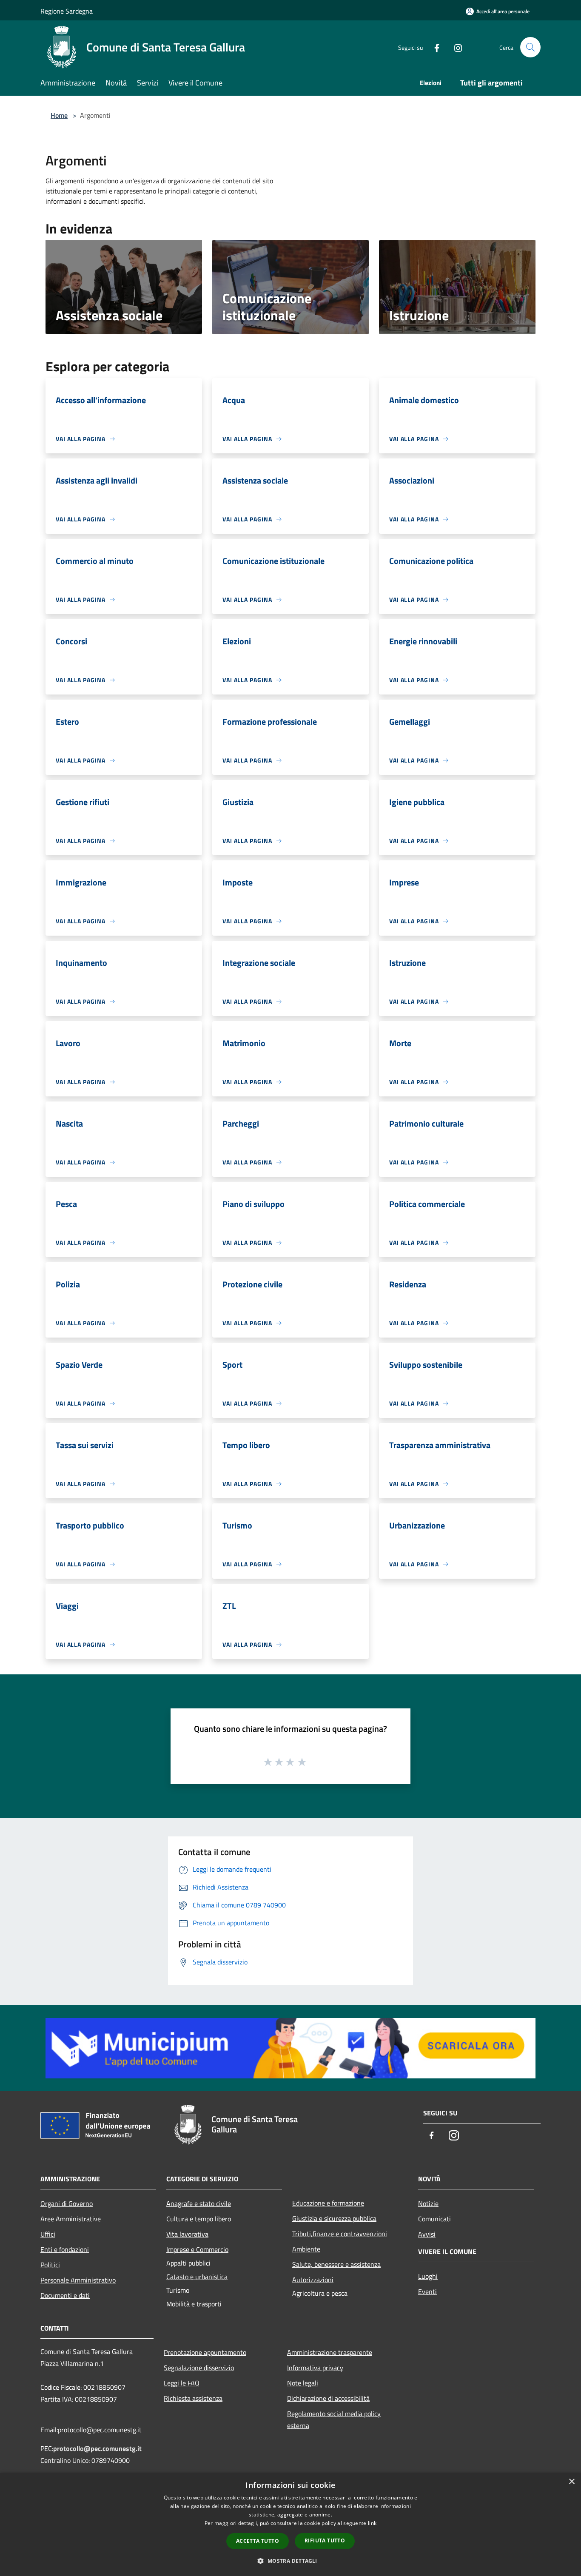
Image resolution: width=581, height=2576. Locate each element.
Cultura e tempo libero (199, 2219)
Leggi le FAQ (182, 2383)
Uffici (48, 2234)
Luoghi (428, 2276)
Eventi (427, 2291)
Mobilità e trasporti (194, 2304)
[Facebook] (433, 47)
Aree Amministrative (71, 2219)
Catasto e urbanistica (197, 2277)
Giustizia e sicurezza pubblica (334, 2218)
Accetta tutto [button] (258, 2541)
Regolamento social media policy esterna (334, 2419)
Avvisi (427, 2234)
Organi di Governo (67, 2203)
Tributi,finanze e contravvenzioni (340, 2234)
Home (59, 115)
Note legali (303, 2383)
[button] (290, 2561)
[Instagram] (455, 47)
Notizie (428, 2203)
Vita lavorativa (187, 2234)
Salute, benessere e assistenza (336, 2264)
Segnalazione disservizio (199, 2368)
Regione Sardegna (67, 11)
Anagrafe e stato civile (199, 2203)
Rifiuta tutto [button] (325, 2540)
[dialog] (290, 2524)
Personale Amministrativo (78, 2280)
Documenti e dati (65, 2295)
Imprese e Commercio (197, 2249)
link (372, 2523)
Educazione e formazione (328, 2203)
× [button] (571, 2482)
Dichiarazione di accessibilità (328, 2398)
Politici (50, 2265)
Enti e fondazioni (65, 2249)
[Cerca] (530, 47)
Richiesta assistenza (193, 2398)
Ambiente (306, 2249)
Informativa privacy (315, 2368)
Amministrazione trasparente (330, 2352)
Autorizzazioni (313, 2280)
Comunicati (434, 2219)
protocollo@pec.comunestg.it (97, 2448)
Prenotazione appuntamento (205, 2352)
